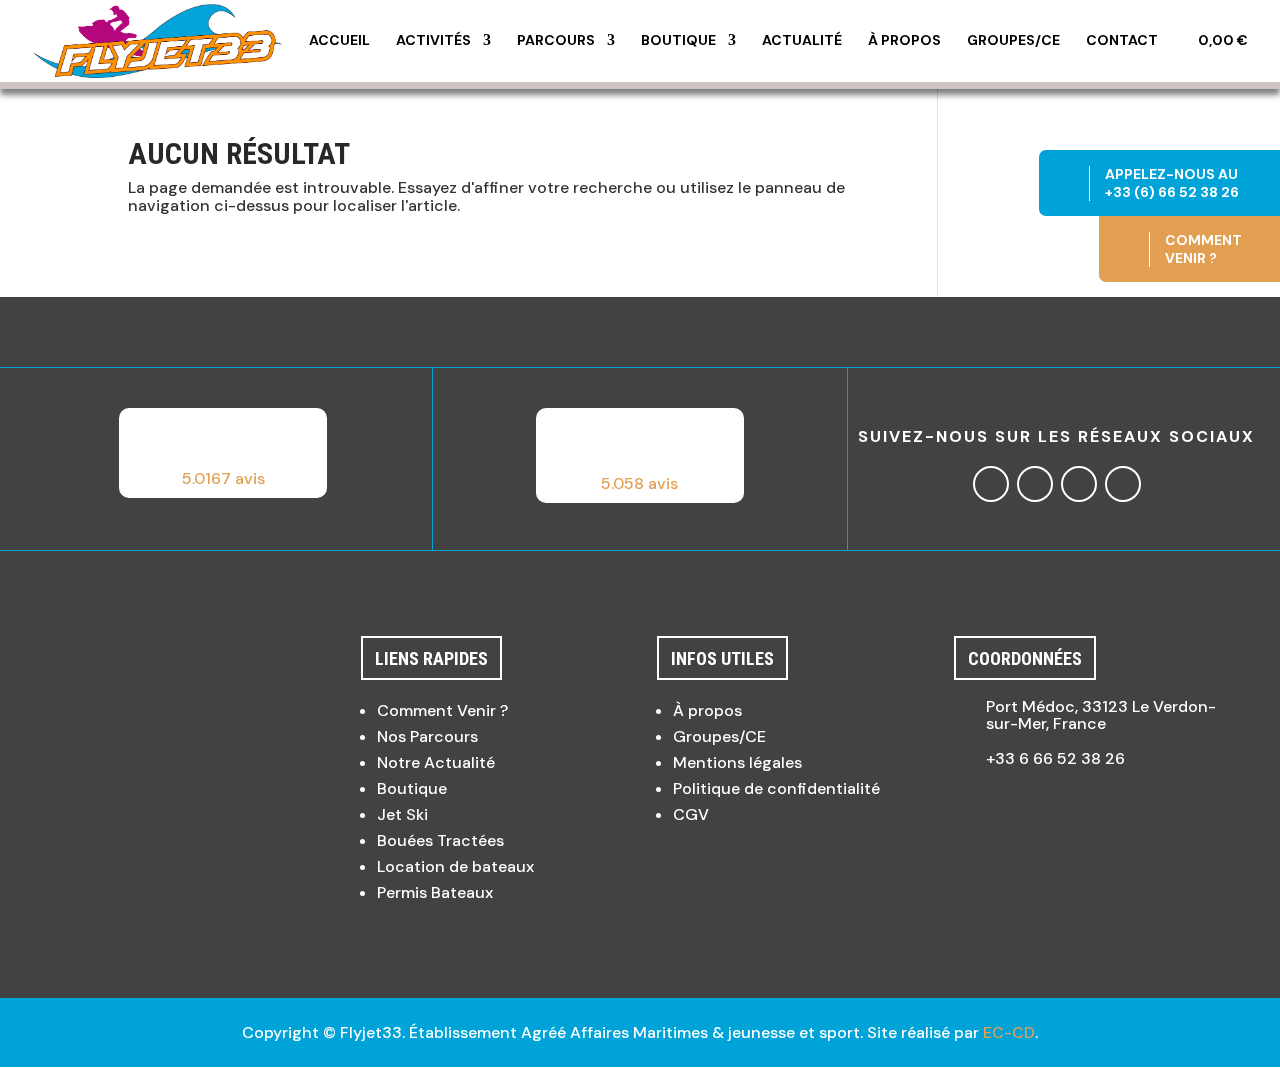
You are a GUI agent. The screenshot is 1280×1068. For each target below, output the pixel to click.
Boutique (678, 41)
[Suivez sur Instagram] (1035, 484)
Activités (433, 41)
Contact (1122, 41)
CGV (691, 814)
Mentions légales (737, 762)
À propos (904, 41)
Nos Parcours (427, 736)
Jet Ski (402, 814)
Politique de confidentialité (776, 788)
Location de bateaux (455, 866)
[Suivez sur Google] (1079, 484)
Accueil (339, 41)
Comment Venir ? (442, 710)
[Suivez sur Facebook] (991, 484)
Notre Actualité (436, 762)
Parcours (556, 41)
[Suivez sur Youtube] (1123, 484)
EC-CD (1009, 1032)
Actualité (802, 41)
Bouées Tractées (440, 840)
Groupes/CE (1013, 41)
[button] (223, 453)
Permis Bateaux (435, 892)
